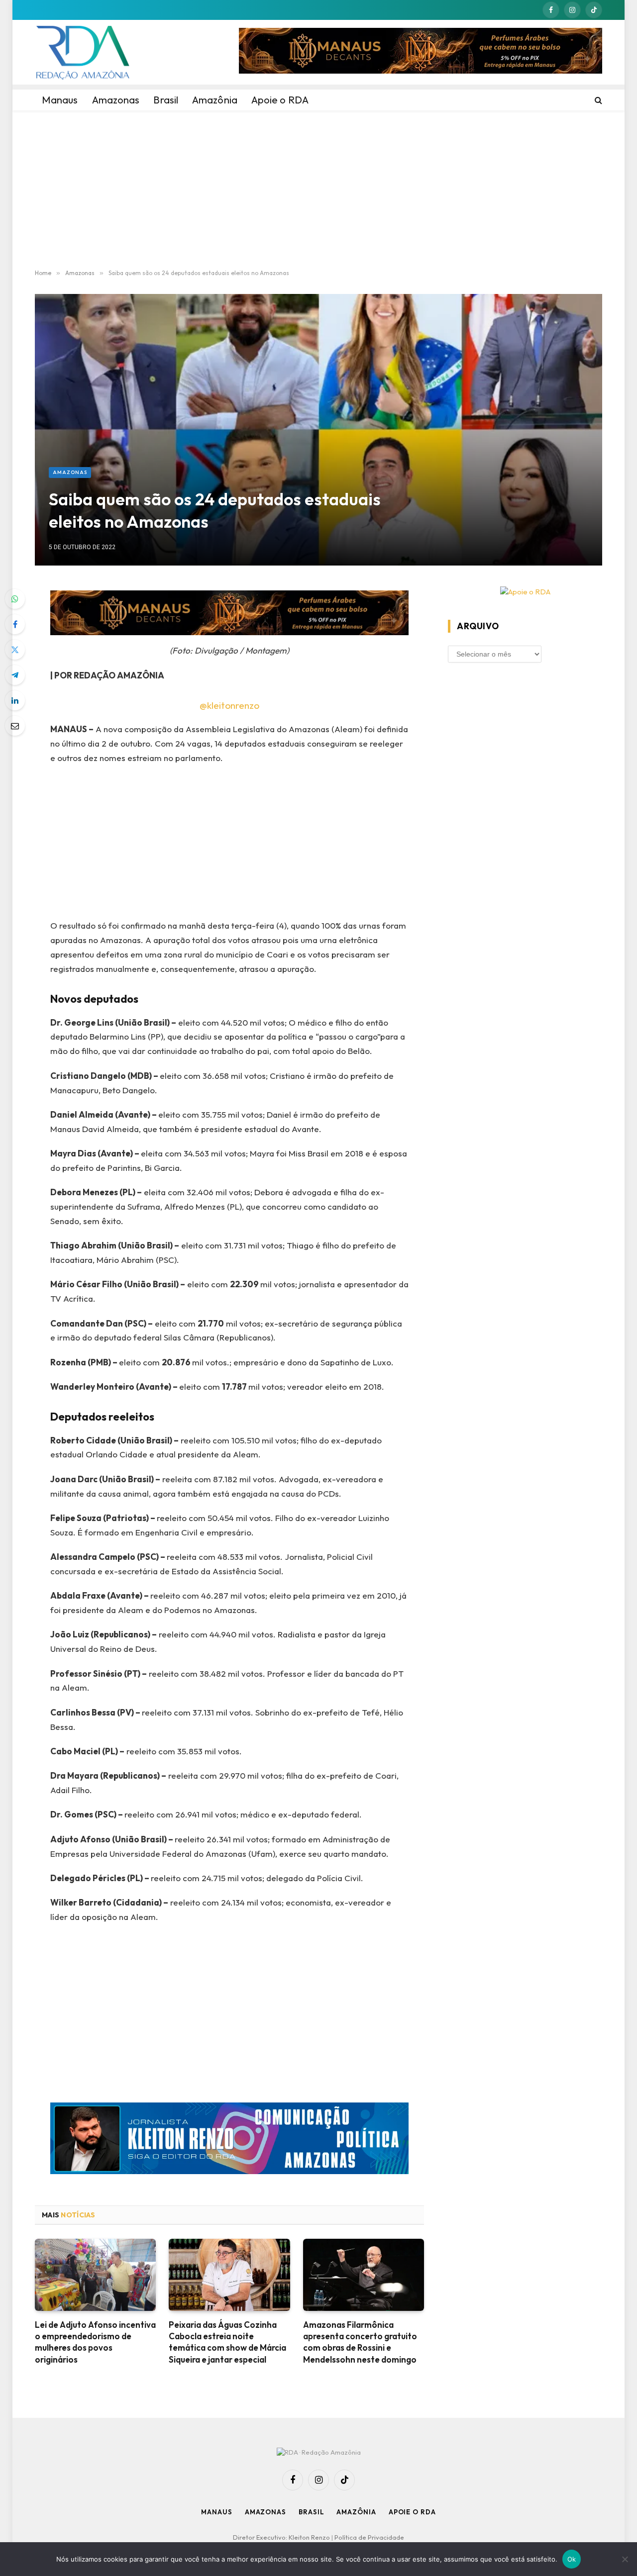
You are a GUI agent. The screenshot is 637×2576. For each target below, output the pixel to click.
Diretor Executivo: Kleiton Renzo (282, 2537)
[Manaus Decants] (421, 52)
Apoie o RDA (412, 2512)
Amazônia (356, 2512)
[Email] (15, 726)
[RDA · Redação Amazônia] (83, 52)
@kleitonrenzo (229, 705)
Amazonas (70, 472)
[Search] (597, 100)
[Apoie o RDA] (525, 592)
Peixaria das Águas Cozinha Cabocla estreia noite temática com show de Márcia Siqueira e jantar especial (227, 2342)
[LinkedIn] (15, 700)
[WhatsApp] (15, 599)
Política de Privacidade (369, 2537)
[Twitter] (15, 650)
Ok (572, 2559)
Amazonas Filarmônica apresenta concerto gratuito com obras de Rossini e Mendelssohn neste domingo (360, 2342)
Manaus (216, 2512)
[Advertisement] (318, 190)
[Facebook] (15, 624)
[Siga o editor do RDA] (230, 2141)
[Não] (625, 2559)
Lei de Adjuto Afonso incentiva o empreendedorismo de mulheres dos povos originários (95, 2342)
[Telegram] (15, 675)
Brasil (311, 2512)
